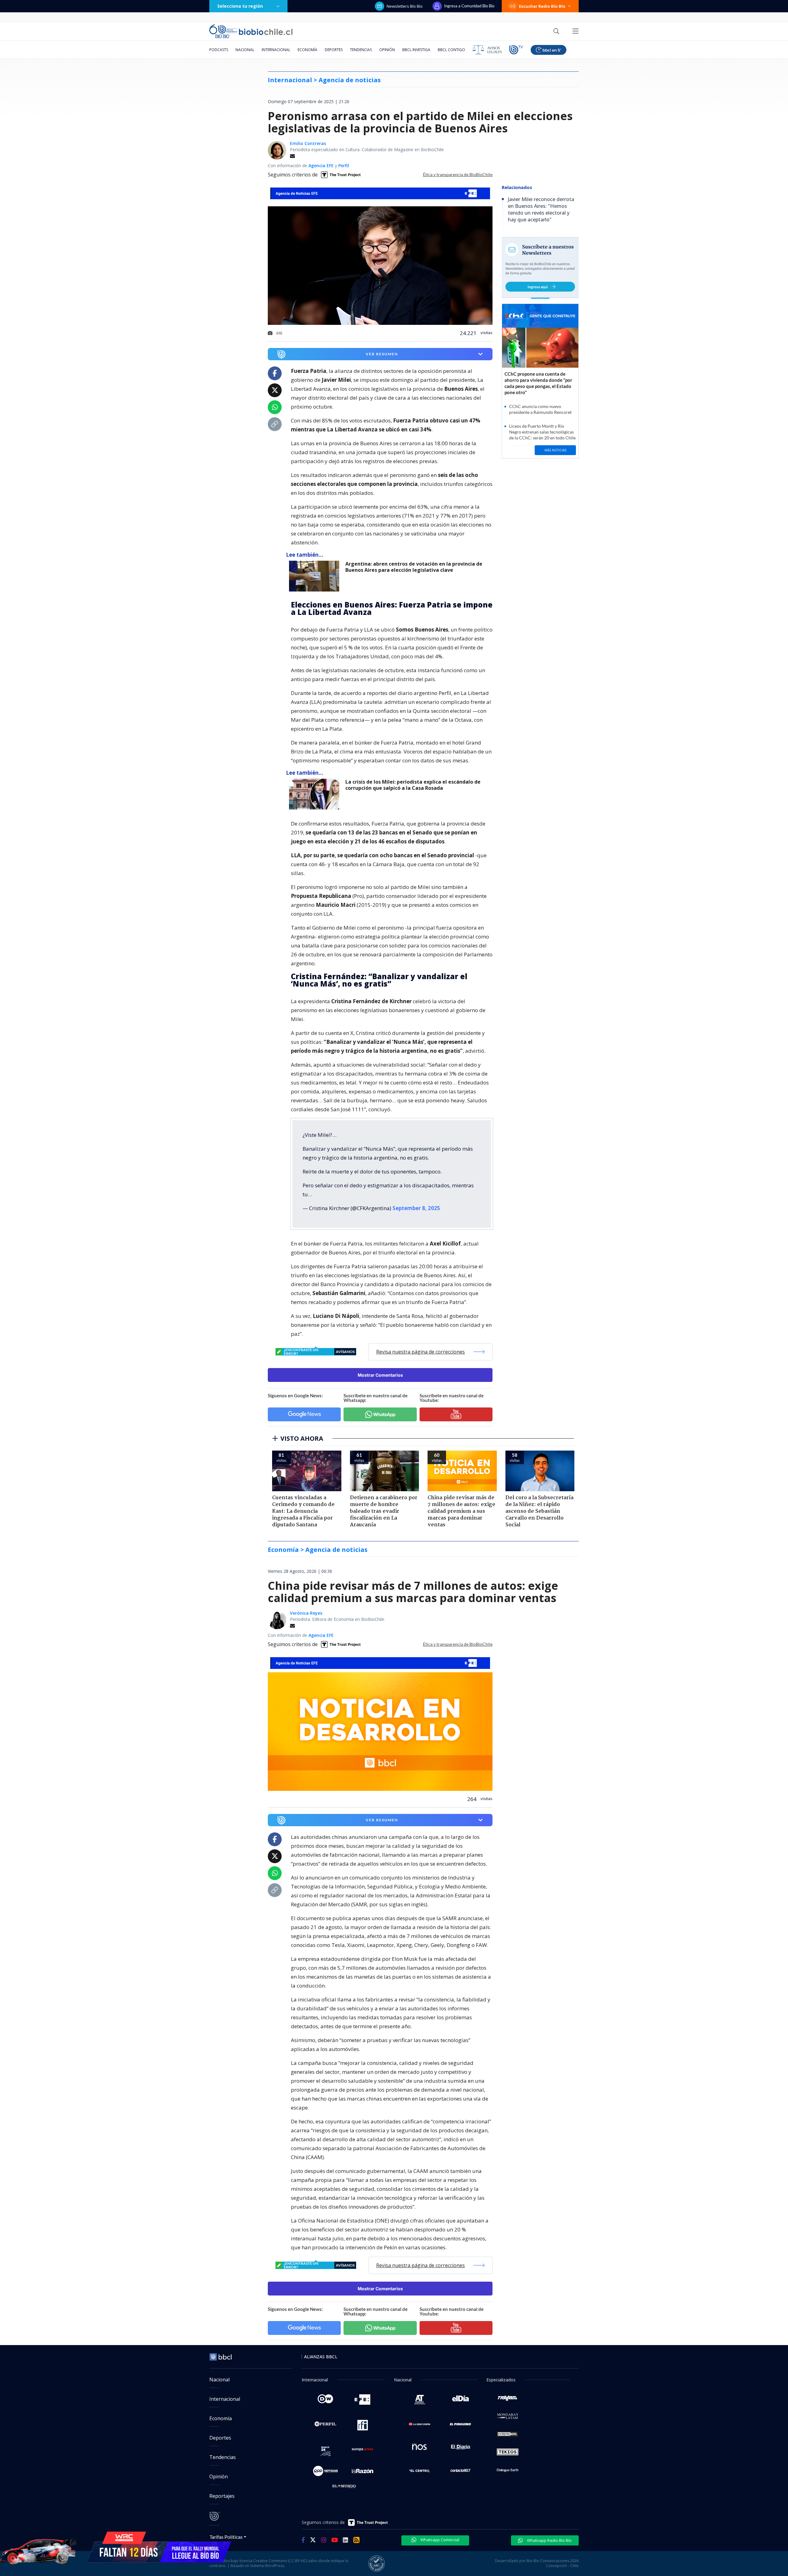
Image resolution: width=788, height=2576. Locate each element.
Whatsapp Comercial (439, 2540)
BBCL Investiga (416, 50)
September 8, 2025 (416, 1208)
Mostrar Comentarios (380, 1375)
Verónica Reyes (306, 1613)
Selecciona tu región (240, 6)
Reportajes (222, 2496)
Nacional (245, 50)
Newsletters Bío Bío (405, 6)
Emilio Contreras (308, 143)
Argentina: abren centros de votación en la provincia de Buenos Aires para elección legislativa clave (414, 567)
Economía (308, 50)
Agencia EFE (321, 166)
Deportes (334, 50)
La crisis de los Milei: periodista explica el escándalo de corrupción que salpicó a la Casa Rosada (413, 785)
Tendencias (361, 50)
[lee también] (316, 576)
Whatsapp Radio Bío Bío (549, 2540)
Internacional (276, 50)
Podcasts (219, 50)
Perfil (344, 166)
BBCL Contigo (451, 50)
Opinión (387, 50)
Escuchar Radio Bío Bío (542, 6)
